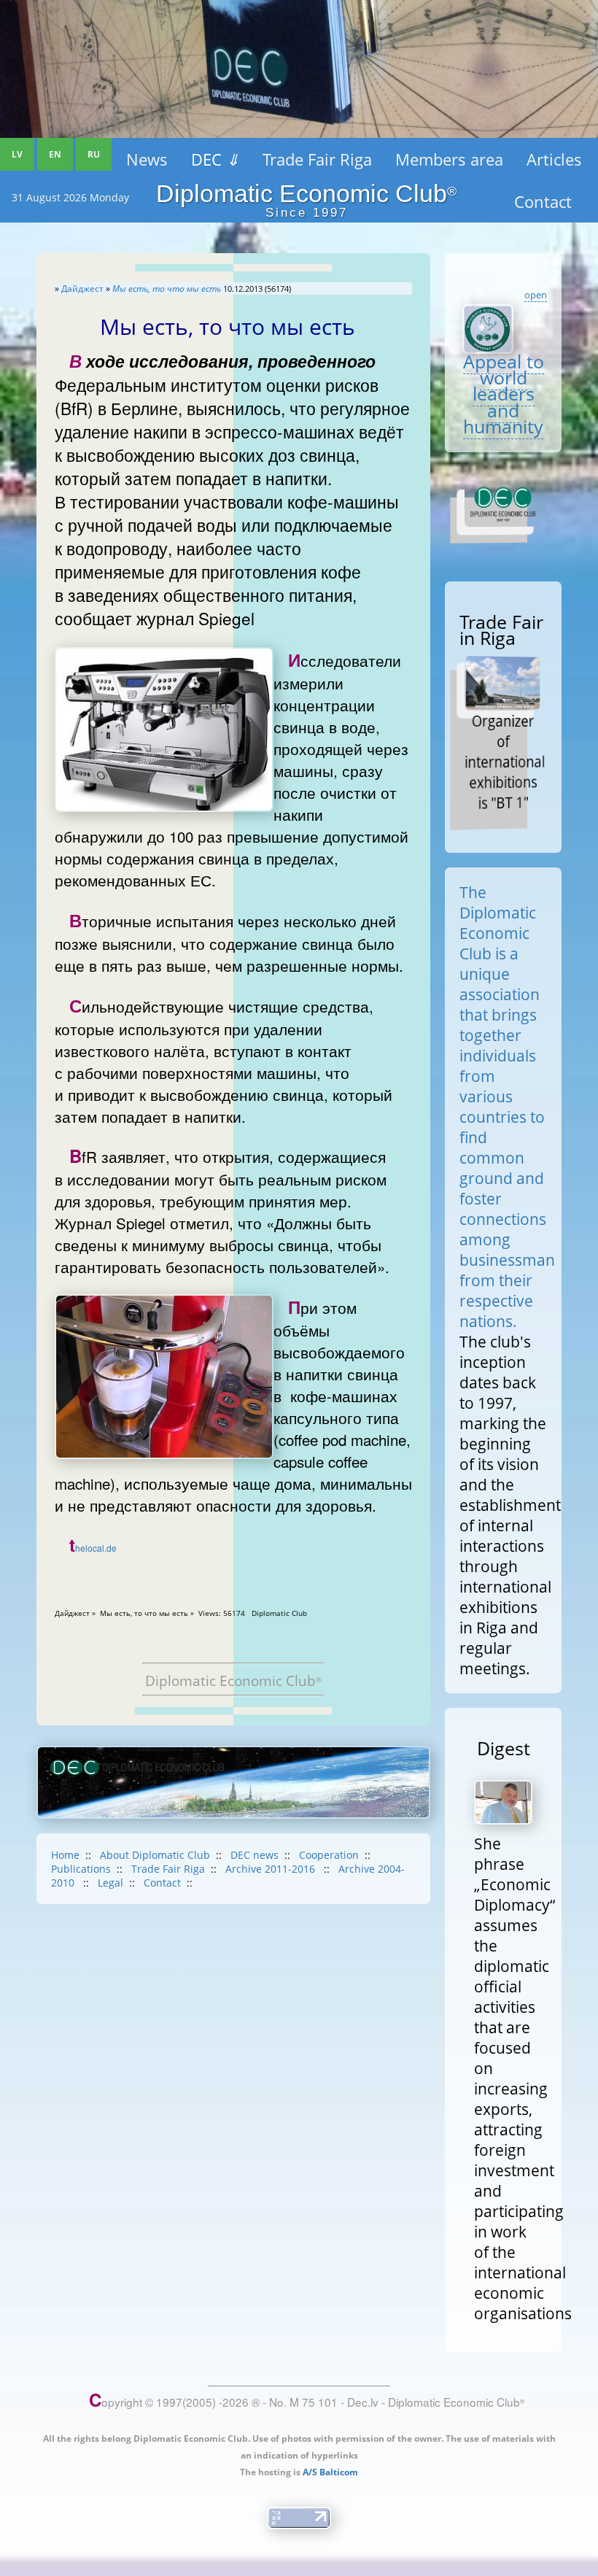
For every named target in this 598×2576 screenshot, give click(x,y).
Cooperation (329, 1855)
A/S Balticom (330, 2472)
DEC (215, 159)
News (147, 159)
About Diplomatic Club (155, 1855)
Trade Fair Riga (317, 159)
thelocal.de (93, 1548)
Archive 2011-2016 (272, 1869)
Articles (554, 159)
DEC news (255, 1855)
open (536, 295)
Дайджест (82, 289)
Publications (81, 1869)
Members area (449, 159)
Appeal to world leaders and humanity (504, 394)
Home (65, 1855)
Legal (110, 1883)
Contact (162, 1883)
